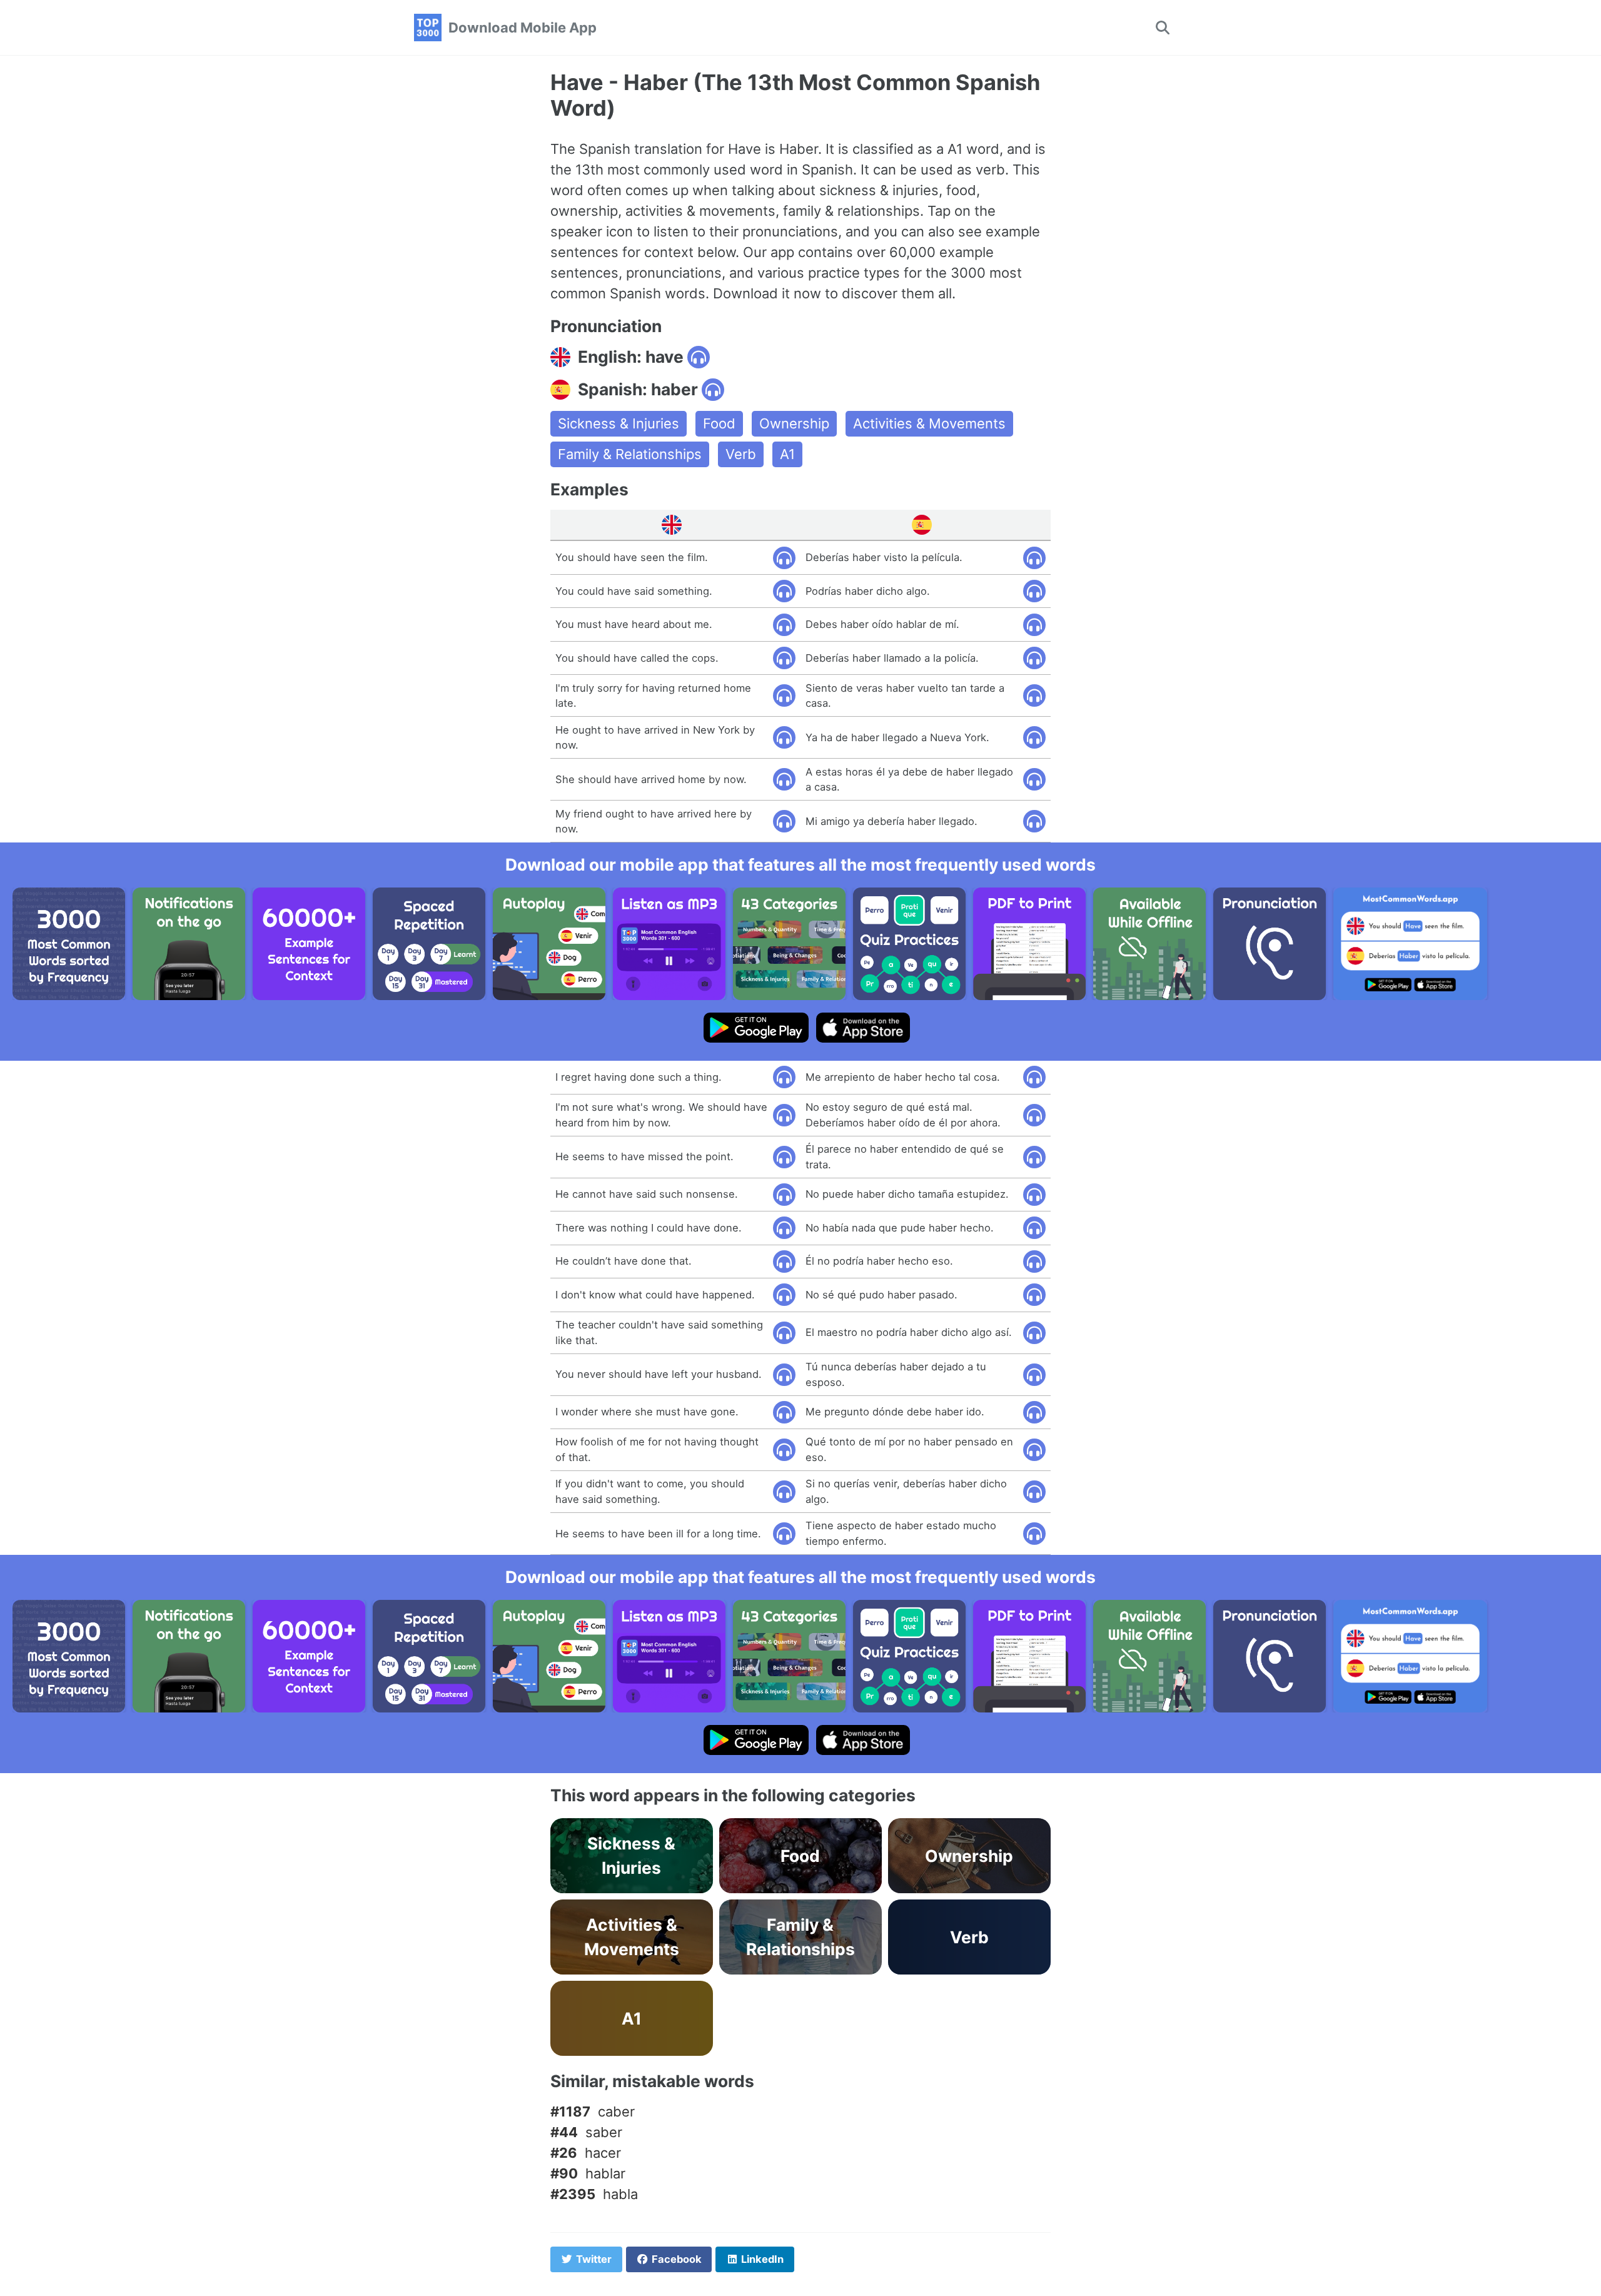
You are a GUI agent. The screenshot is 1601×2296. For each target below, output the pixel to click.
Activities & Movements (929, 423)
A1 (787, 454)
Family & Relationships (630, 454)
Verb (741, 454)
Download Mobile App (523, 28)
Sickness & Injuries (619, 423)
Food (719, 423)
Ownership (794, 423)
